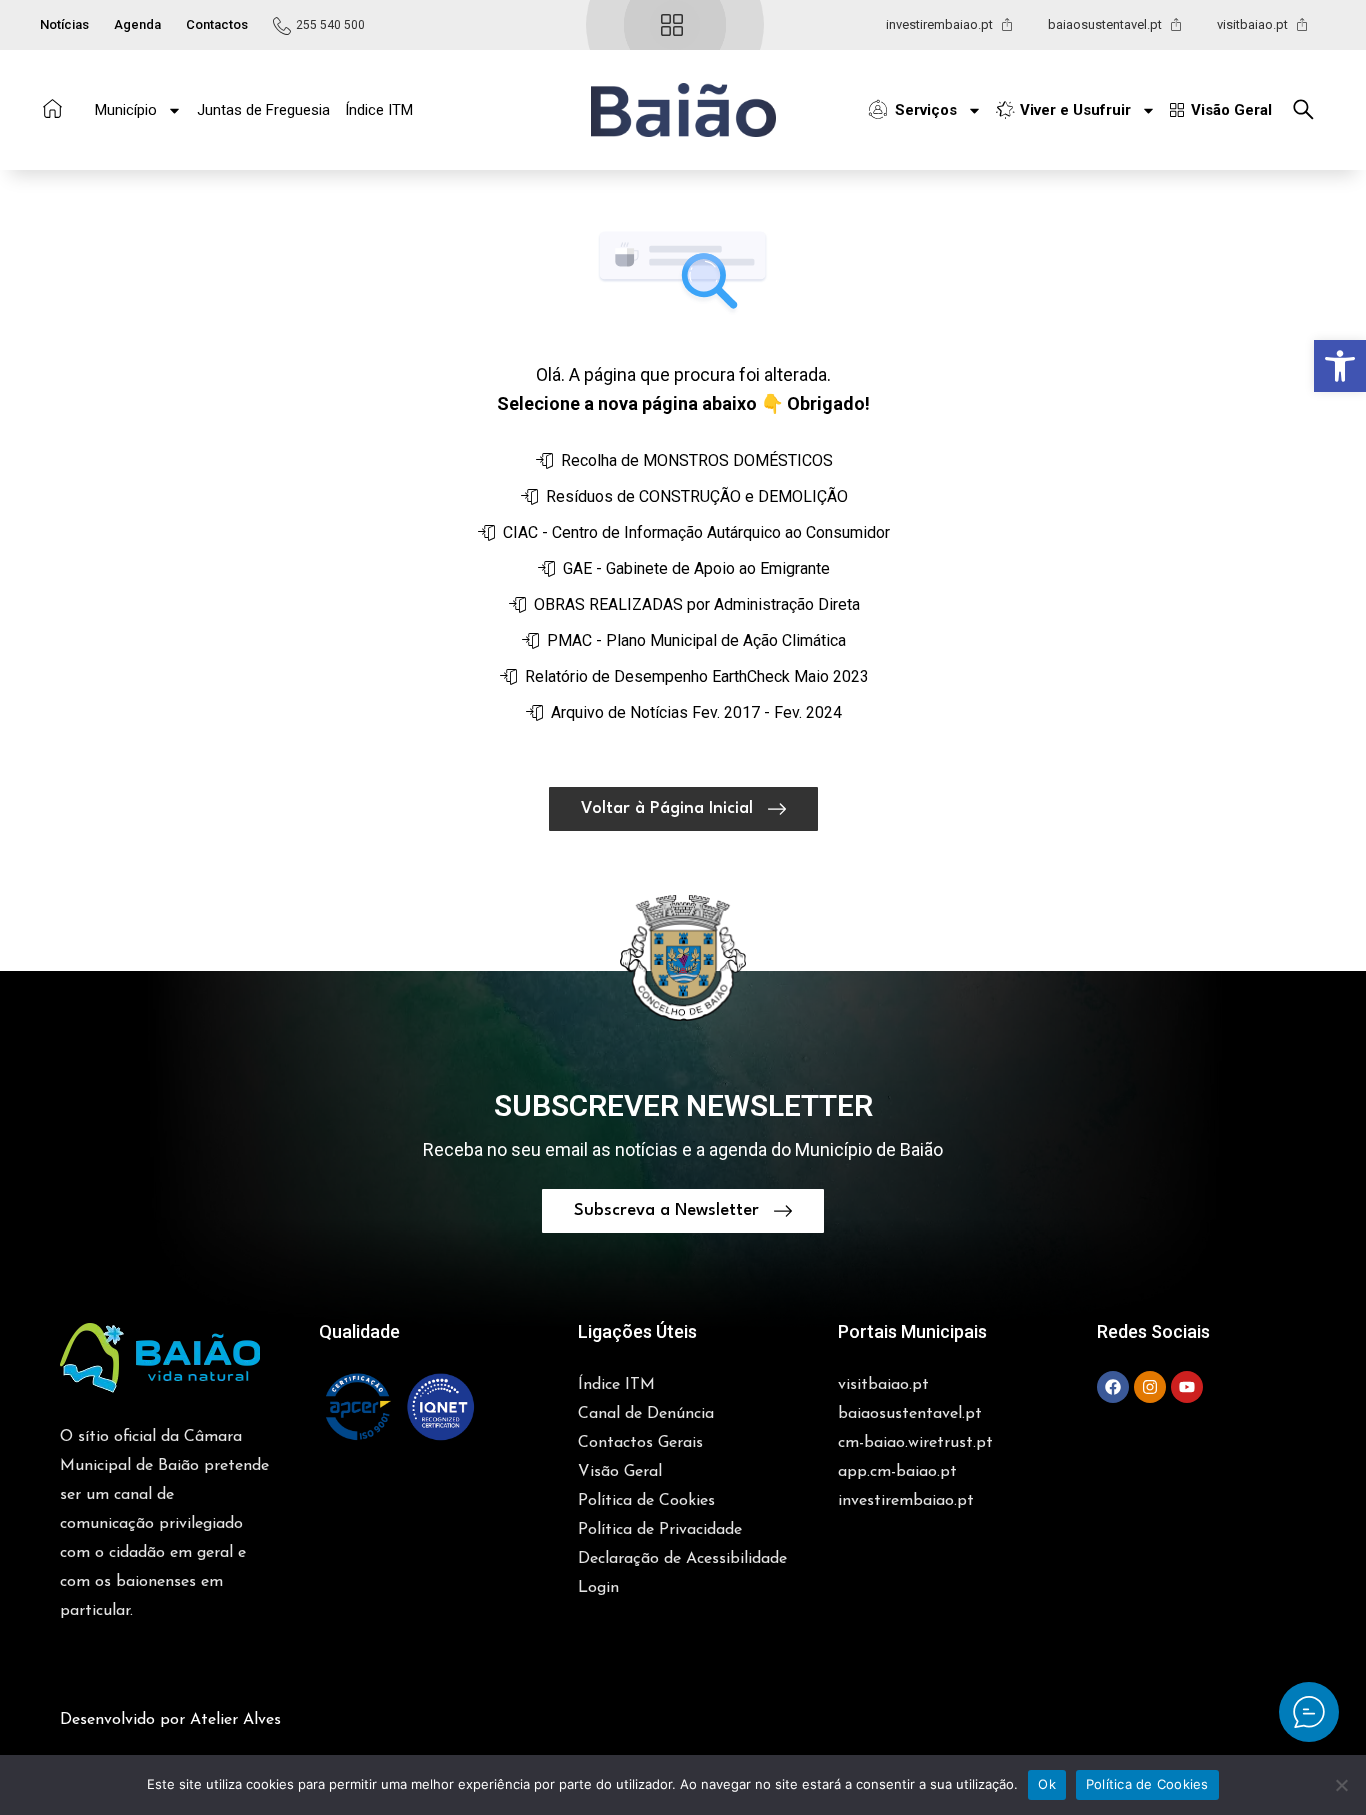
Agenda (137, 24)
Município (126, 110)
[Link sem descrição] (1309, 1712)
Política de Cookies (1147, 1784)
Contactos (217, 24)
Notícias (64, 24)
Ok (1047, 1784)
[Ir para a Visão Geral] (672, 25)
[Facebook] (1113, 1387)
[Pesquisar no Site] (1309, 109)
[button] (1340, 366)
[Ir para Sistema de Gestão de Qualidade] (399, 1407)
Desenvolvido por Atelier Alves (170, 1720)
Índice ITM (379, 110)
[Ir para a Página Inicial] (52, 108)
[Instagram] (1150, 1387)
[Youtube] (1187, 1387)
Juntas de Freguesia (263, 110)
